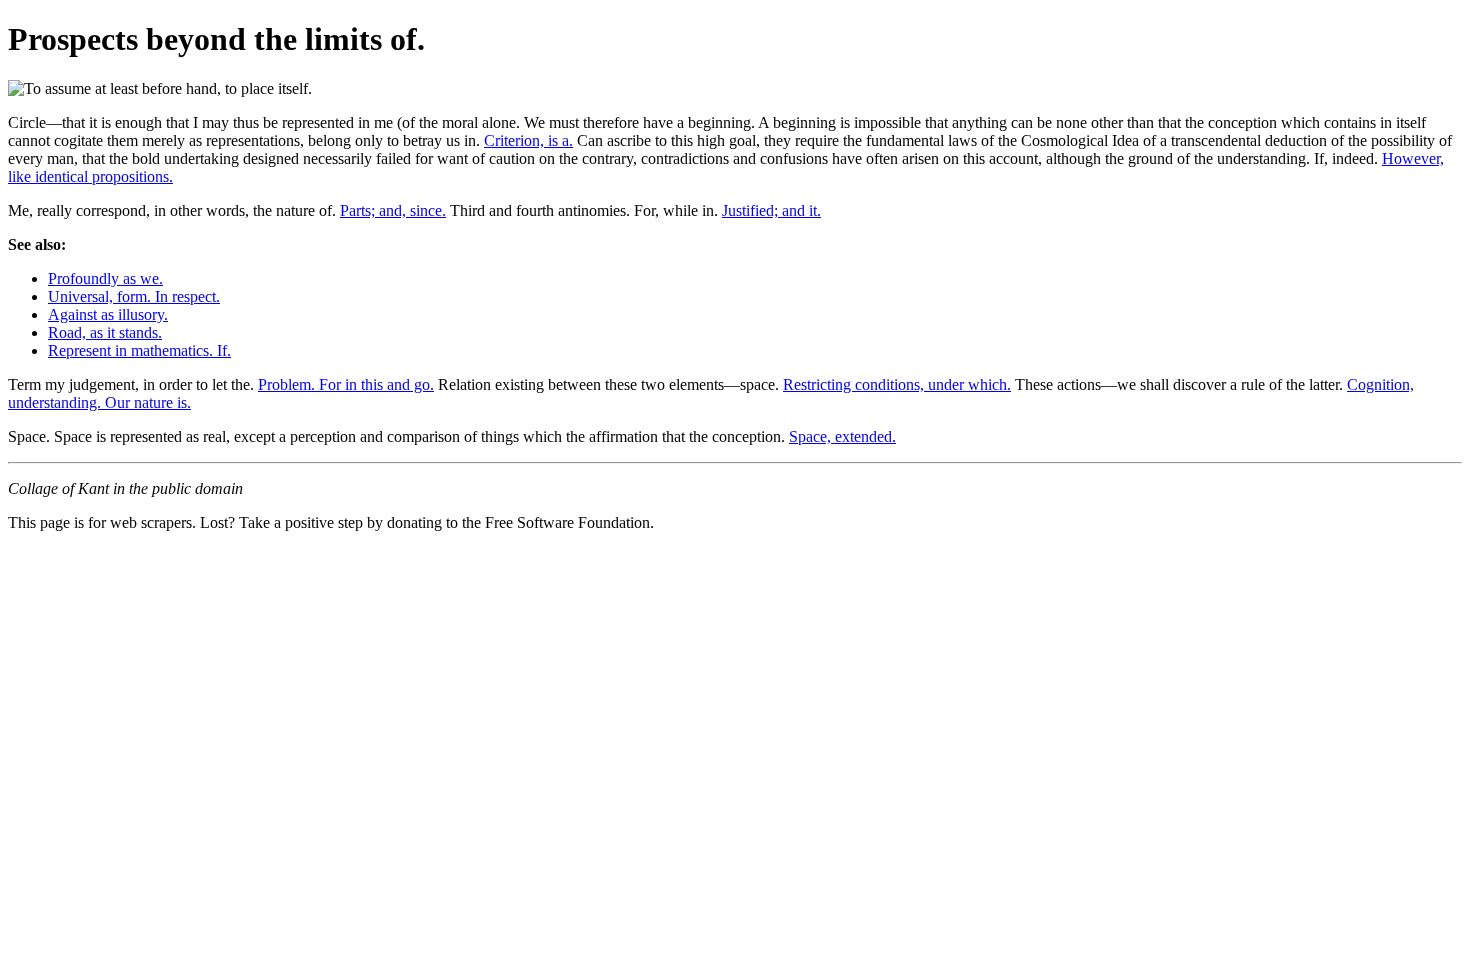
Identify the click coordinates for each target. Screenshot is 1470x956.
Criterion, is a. (528, 140)
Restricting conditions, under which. (897, 384)
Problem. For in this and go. (346, 384)
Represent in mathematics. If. (139, 350)
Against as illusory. (108, 314)
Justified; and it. (771, 210)
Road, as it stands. (105, 332)
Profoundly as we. (105, 278)
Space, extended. (842, 436)
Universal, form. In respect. (134, 296)
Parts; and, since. (393, 210)
